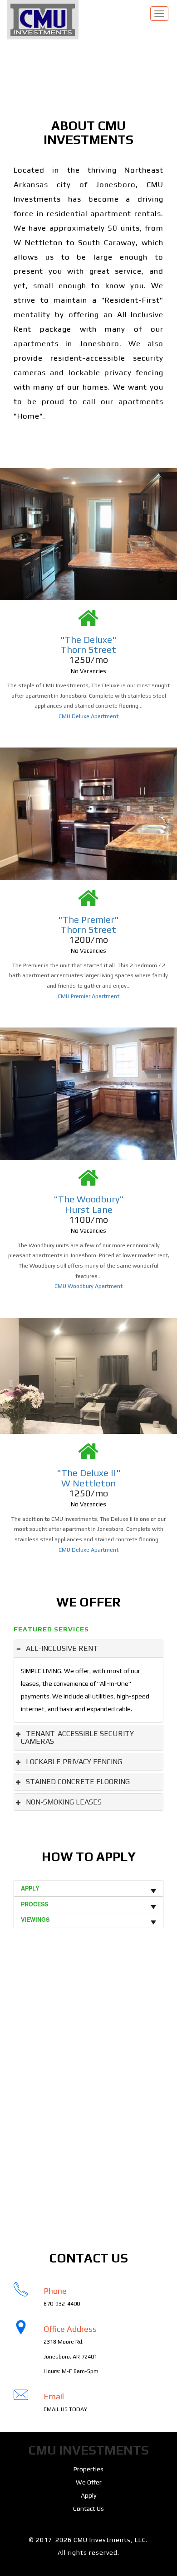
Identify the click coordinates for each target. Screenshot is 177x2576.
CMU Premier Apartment (88, 996)
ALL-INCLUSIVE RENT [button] (62, 1648)
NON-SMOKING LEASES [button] (64, 1802)
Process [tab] (34, 1904)
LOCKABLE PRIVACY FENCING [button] (74, 1762)
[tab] (88, 1649)
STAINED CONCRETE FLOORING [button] (78, 1782)
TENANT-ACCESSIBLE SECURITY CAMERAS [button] (77, 1738)
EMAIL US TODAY (65, 2409)
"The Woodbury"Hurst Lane (89, 1204)
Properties (88, 2469)
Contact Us (88, 2508)
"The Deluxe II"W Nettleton (89, 1478)
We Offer (89, 2482)
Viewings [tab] (35, 1920)
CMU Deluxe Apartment (88, 716)
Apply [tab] (30, 1888)
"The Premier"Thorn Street (88, 924)
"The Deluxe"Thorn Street (88, 644)
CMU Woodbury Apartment (88, 1286)
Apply (88, 2495)
